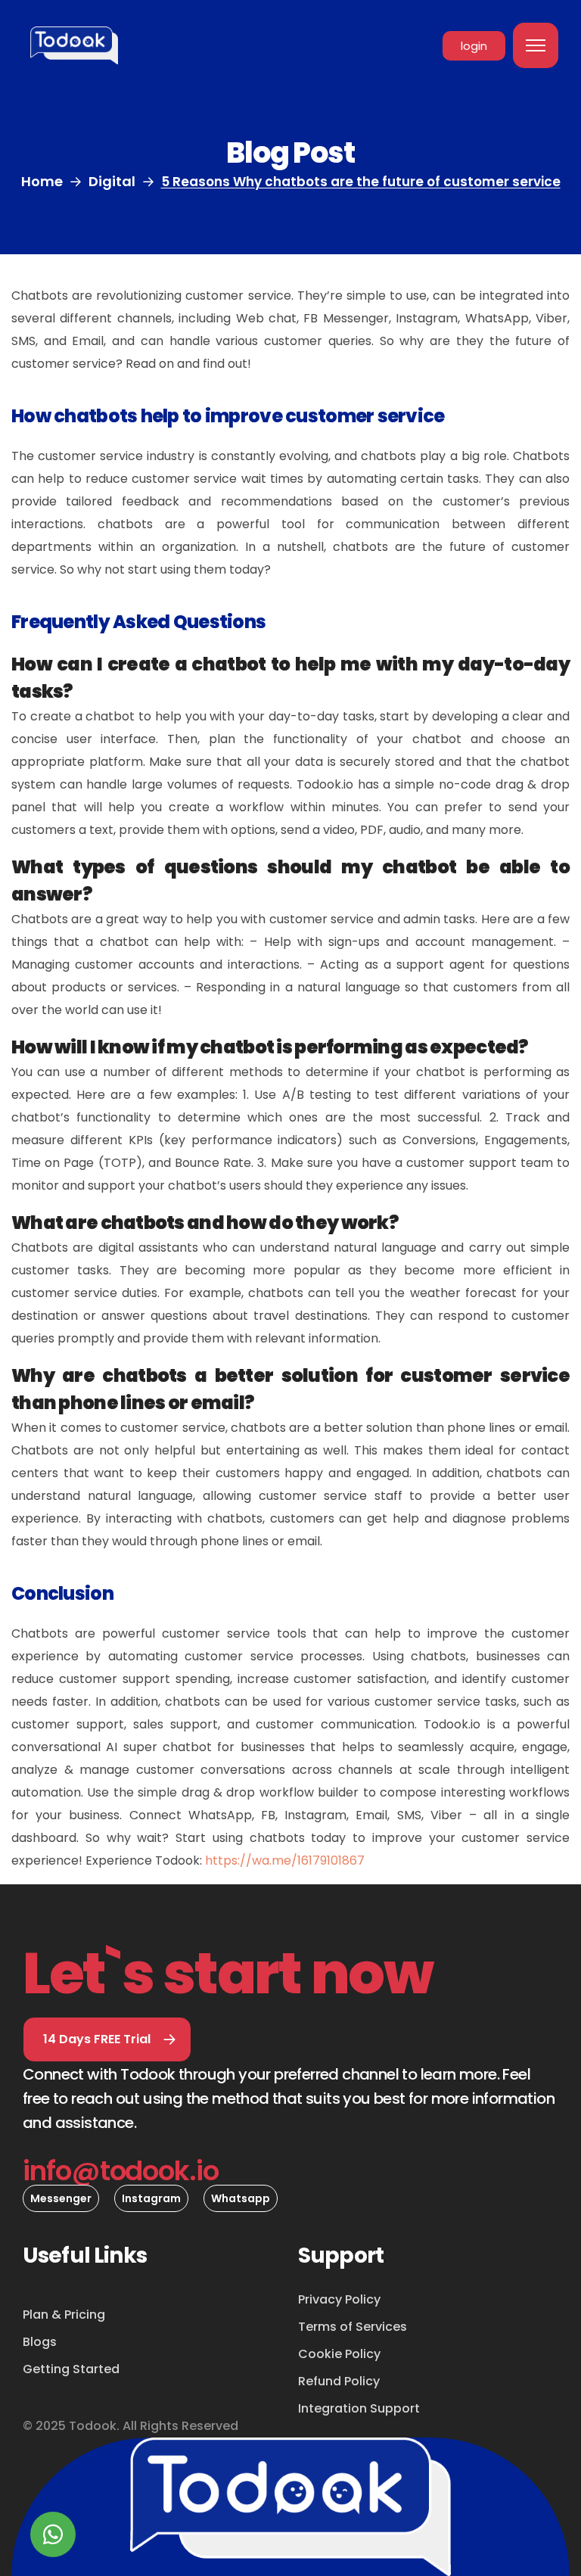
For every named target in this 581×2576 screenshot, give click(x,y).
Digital (112, 181)
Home (42, 181)
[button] (107, 2039)
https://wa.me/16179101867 (285, 1860)
